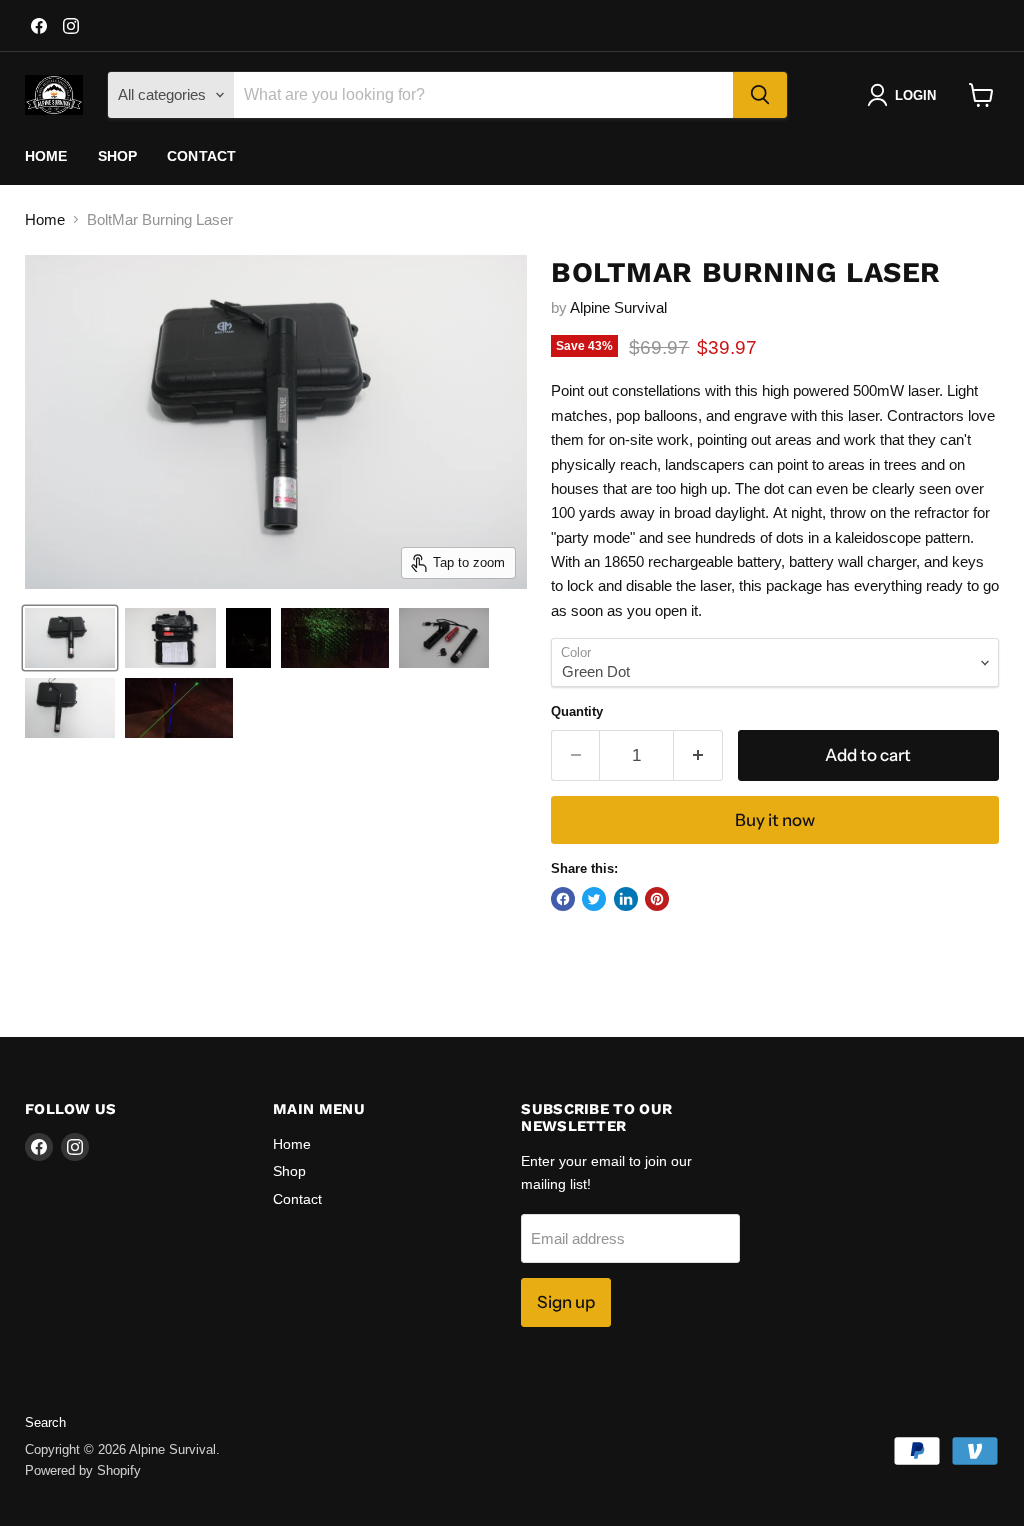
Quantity (577, 711)
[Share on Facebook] (563, 899)
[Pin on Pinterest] (657, 899)
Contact (201, 156)
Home (46, 156)
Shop (118, 156)
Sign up (566, 1302)
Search (45, 1422)
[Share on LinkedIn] (626, 899)
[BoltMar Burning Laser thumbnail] (70, 638)
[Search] (760, 95)
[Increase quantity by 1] (698, 755)
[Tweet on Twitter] (594, 899)
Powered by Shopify (83, 1470)
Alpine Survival (618, 307)
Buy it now (775, 820)
